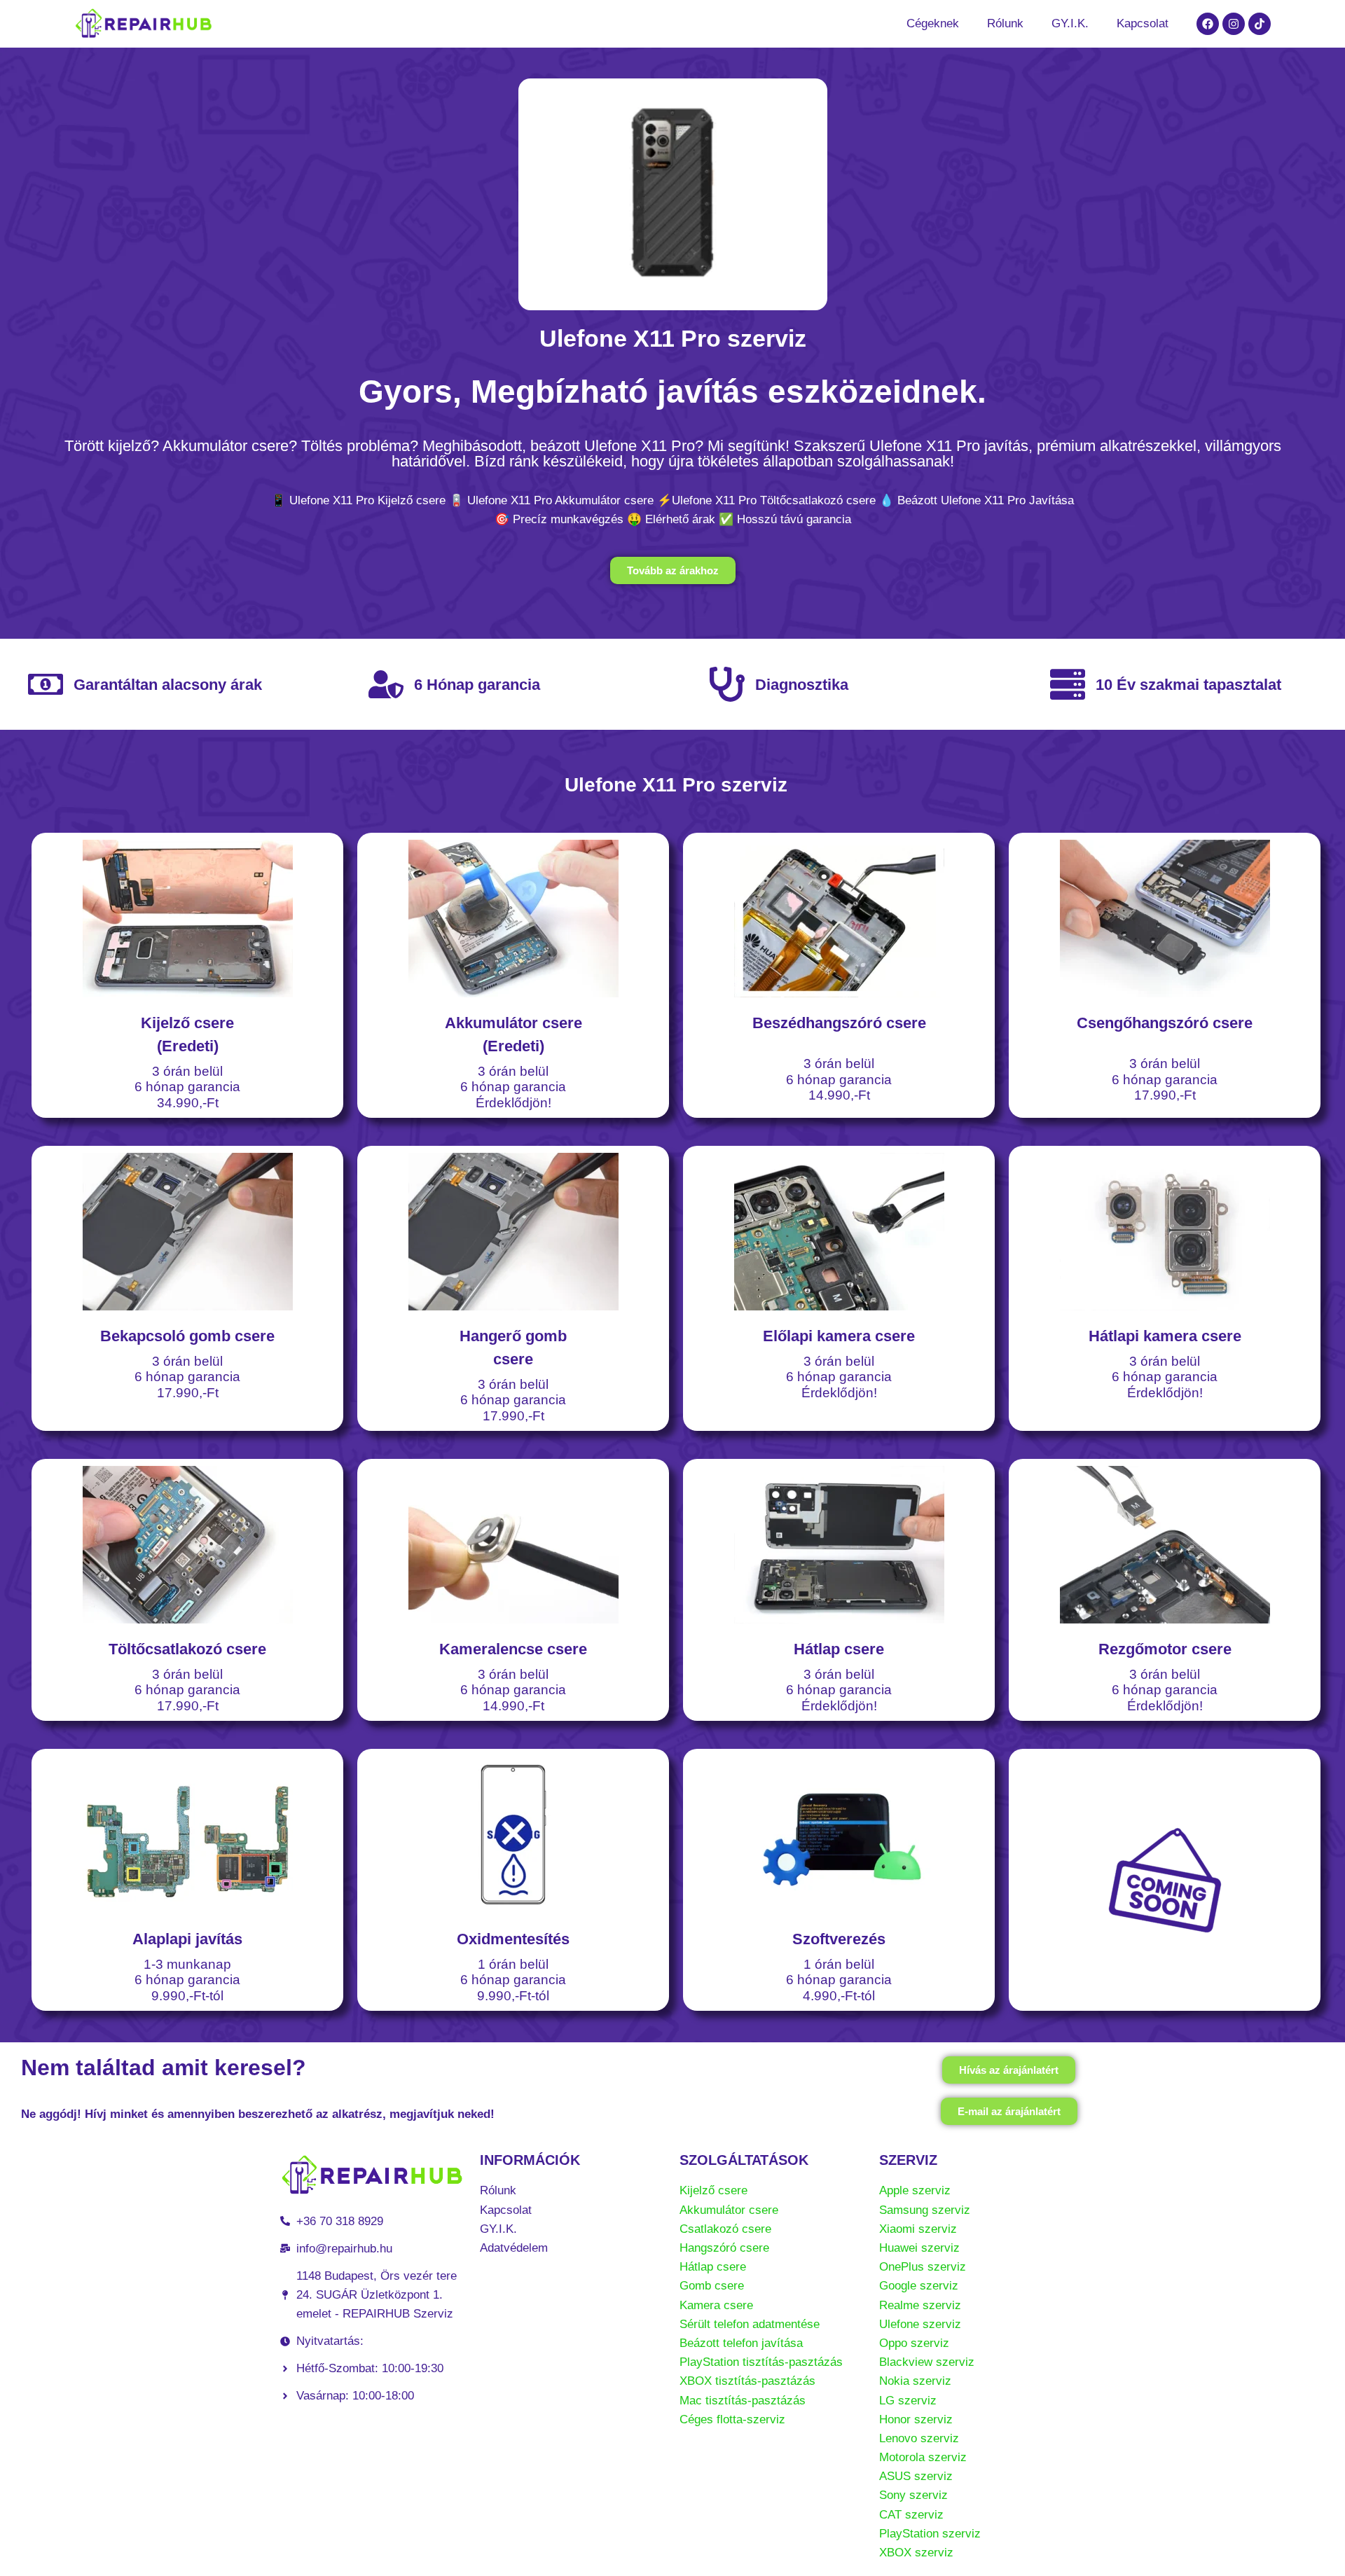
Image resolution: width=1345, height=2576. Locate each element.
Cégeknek (933, 23)
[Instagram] (1234, 24)
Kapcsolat (1143, 23)
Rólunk (1005, 23)
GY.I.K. (1070, 23)
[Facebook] (1208, 24)
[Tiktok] (1260, 24)
